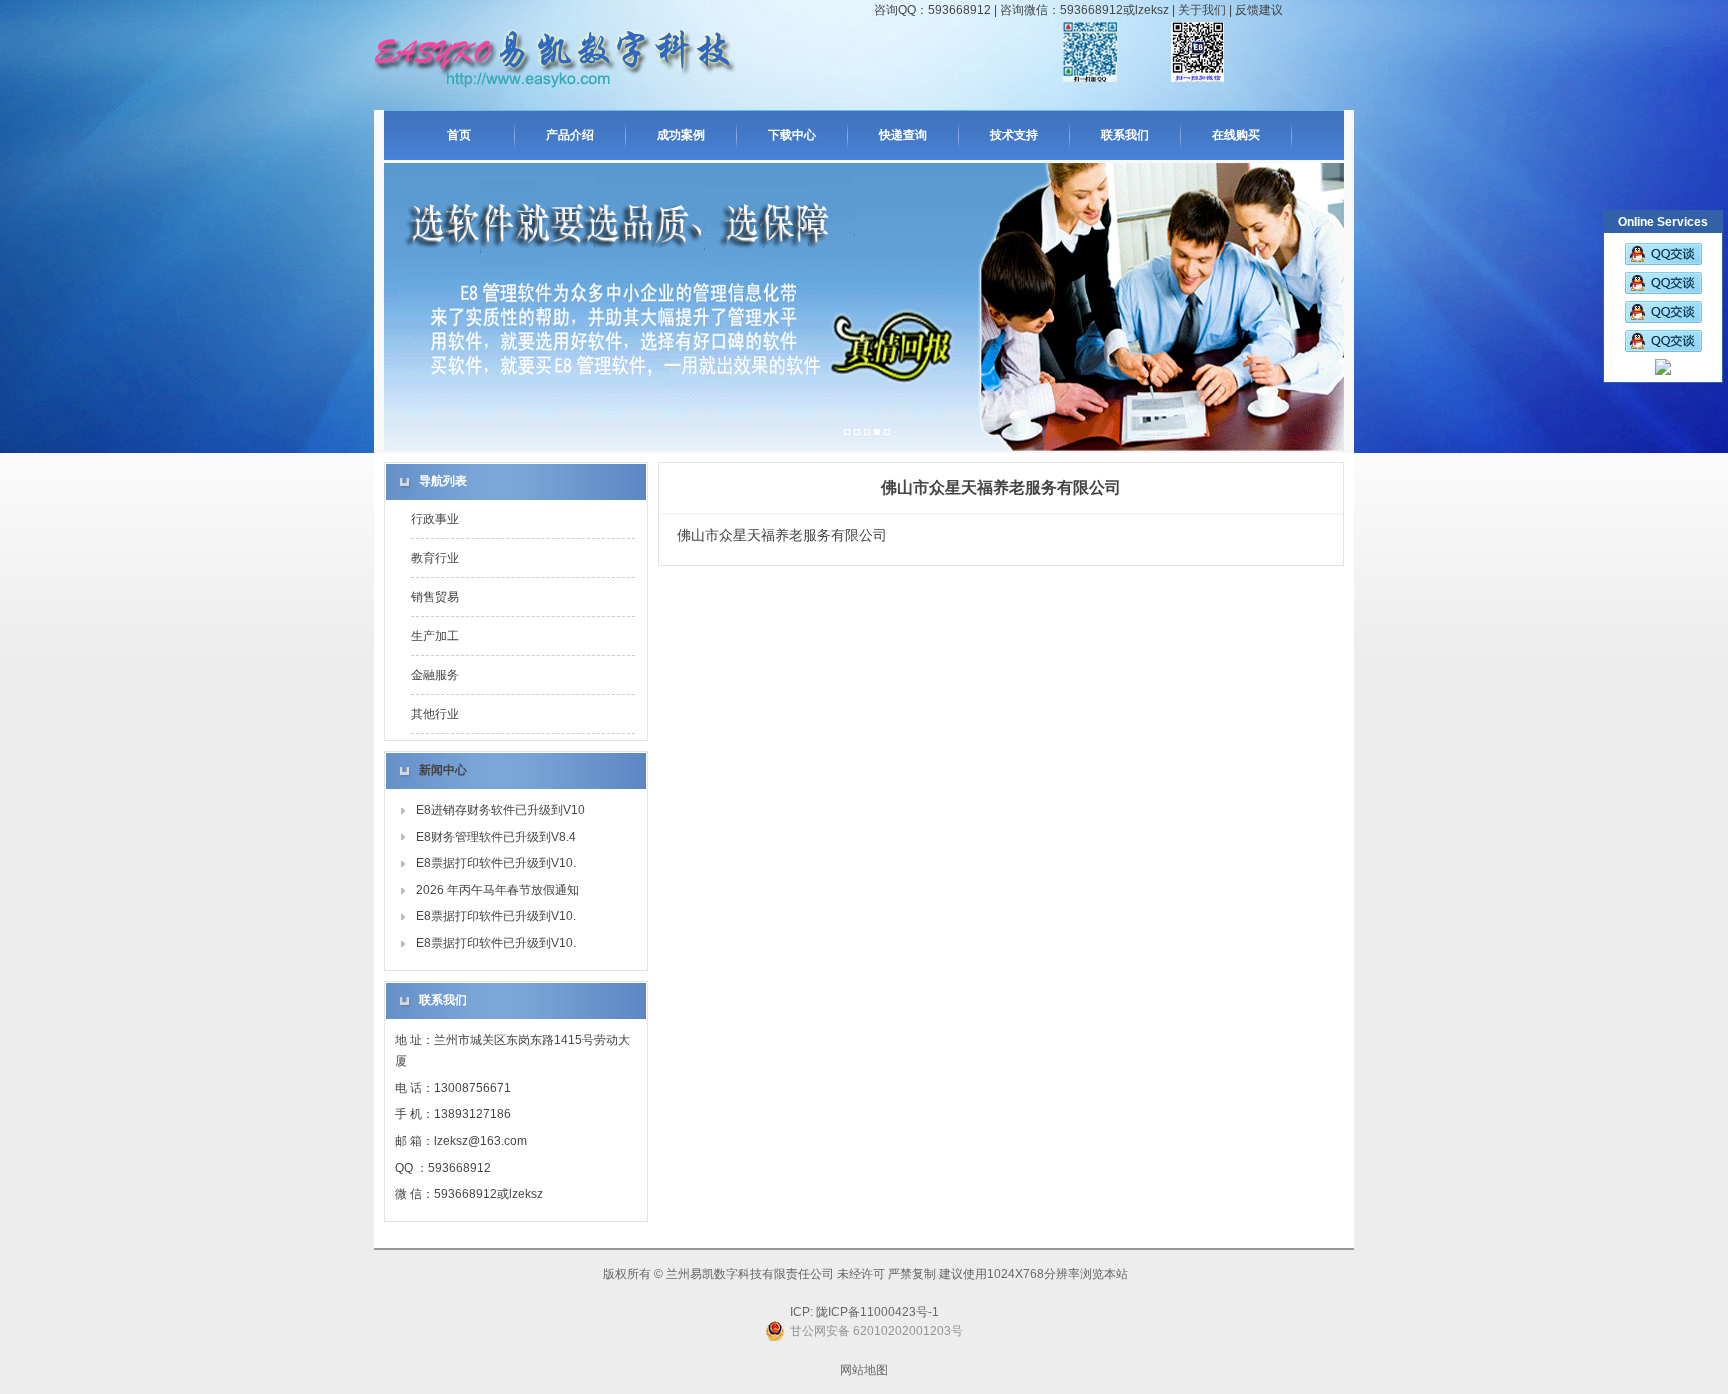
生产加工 (435, 636)
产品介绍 (570, 135)
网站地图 (864, 1370)
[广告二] (857, 433)
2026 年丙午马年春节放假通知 (497, 890)
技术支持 (1014, 135)
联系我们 (1125, 135)
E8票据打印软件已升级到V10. (496, 863)
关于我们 (1202, 10)
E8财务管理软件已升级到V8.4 (496, 837)
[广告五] (887, 433)
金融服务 (435, 675)
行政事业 (435, 519)
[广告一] (847, 433)
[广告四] (877, 433)
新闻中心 (443, 770)
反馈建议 (1259, 10)
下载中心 (792, 135)
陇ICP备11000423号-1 (876, 1312)
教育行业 (435, 558)
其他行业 (435, 714)
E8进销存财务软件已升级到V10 (500, 810)
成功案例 (681, 135)
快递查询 (903, 135)
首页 (459, 135)
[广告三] (867, 433)
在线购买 (1236, 135)
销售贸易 (435, 597)
